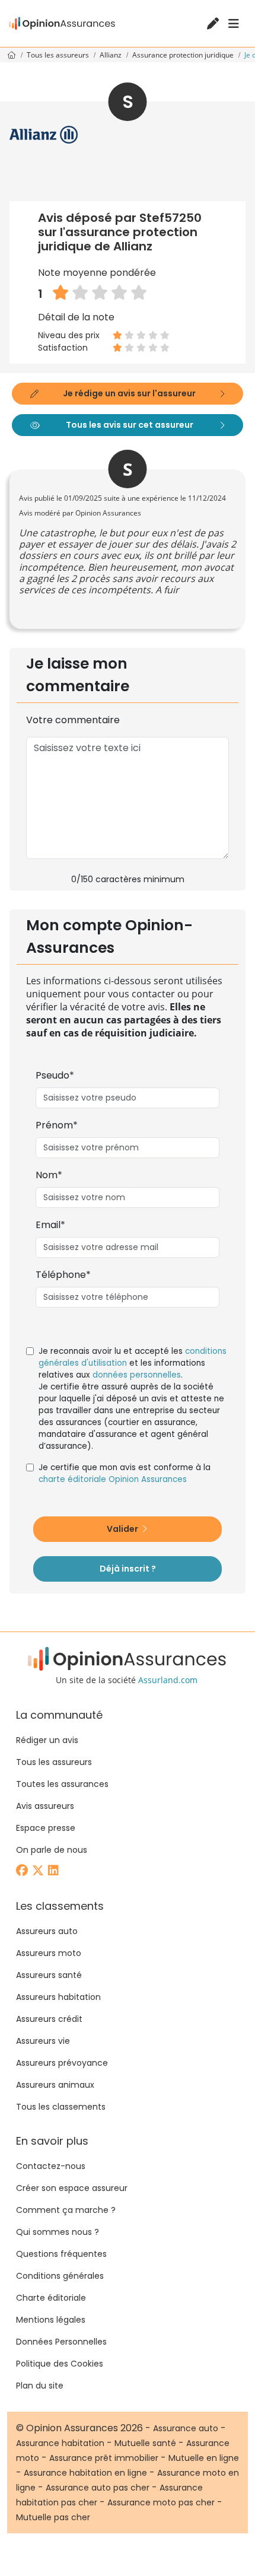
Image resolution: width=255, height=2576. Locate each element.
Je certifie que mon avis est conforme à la (125, 1473)
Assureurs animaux (55, 2085)
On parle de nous (52, 1850)
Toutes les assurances (62, 1784)
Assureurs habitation (58, 1997)
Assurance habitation (60, 2443)
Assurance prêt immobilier (104, 2458)
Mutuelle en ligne (204, 2458)
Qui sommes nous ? (58, 2232)
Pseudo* (55, 1075)
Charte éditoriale (51, 2298)
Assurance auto (186, 2428)
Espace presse (46, 1828)
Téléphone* (63, 1275)
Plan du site (40, 2386)
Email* (50, 1225)
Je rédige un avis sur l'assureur (129, 393)
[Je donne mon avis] (214, 25)
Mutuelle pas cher (53, 2517)
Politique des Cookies (60, 2364)
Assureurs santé (49, 1975)
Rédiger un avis (47, 1740)
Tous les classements (61, 2107)
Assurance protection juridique (184, 55)
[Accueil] (62, 23)
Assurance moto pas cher (161, 2502)
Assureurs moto (49, 1953)
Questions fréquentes (61, 2254)
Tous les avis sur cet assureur (130, 425)
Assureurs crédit (49, 2019)
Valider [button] (123, 1529)
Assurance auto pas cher (98, 2488)
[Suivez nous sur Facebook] (23, 1871)
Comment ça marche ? (66, 2210)
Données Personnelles (61, 2342)
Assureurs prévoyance (62, 2063)
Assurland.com (168, 1680)
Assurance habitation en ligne (85, 2473)
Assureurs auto (47, 1931)
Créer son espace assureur (72, 2188)
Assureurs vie (43, 2041)
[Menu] (234, 24)
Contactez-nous (51, 2166)
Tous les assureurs (59, 55)
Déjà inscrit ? (128, 1569)
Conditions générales (60, 2276)
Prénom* (57, 1125)
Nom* (49, 1175)
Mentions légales (51, 2320)
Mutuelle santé (145, 2443)
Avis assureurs (45, 1806)
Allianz (111, 55)
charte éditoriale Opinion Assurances (113, 1479)
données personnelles (137, 1375)
